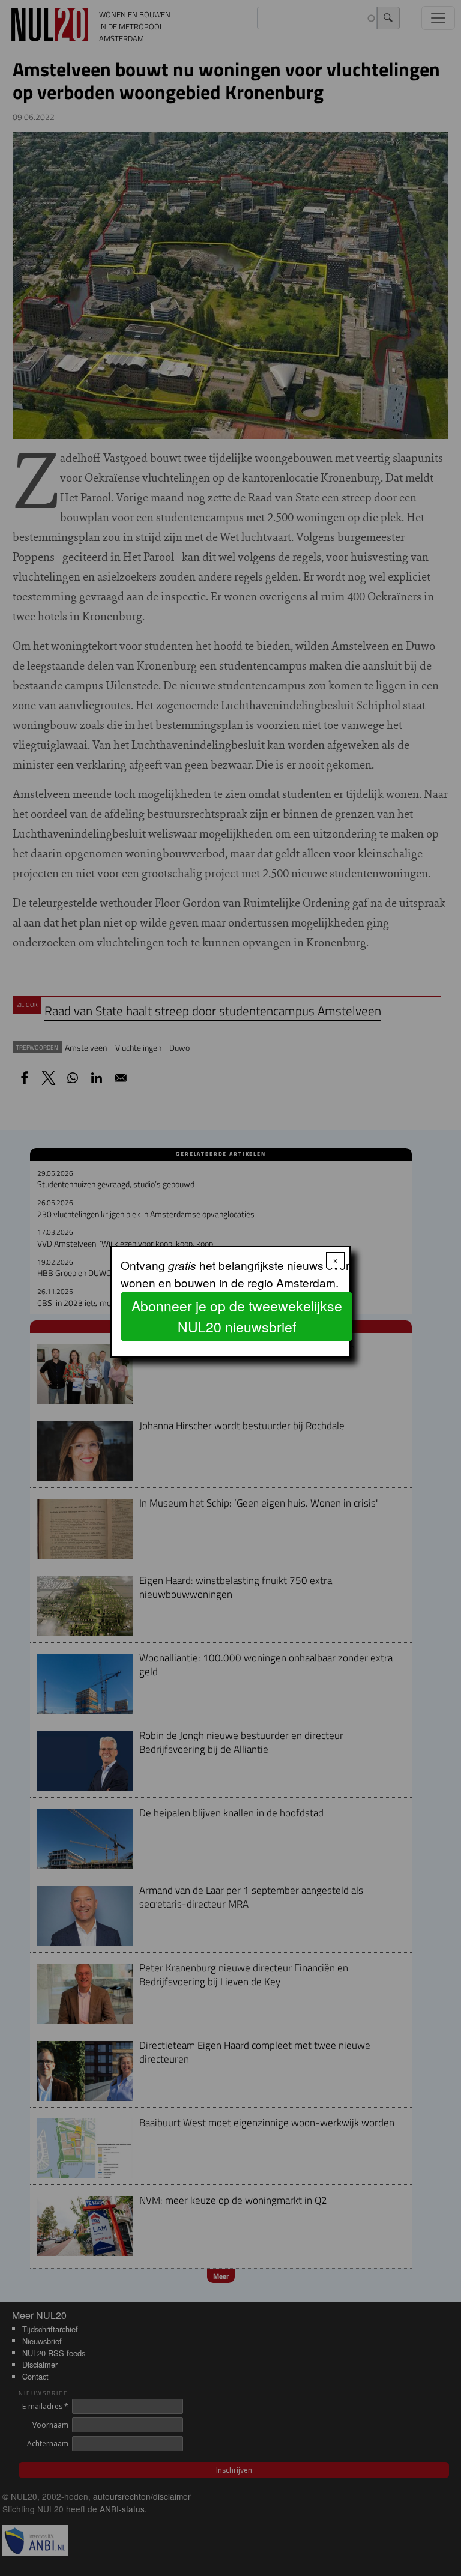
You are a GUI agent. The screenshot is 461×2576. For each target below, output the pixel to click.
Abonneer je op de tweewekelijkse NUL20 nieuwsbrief (237, 1316)
